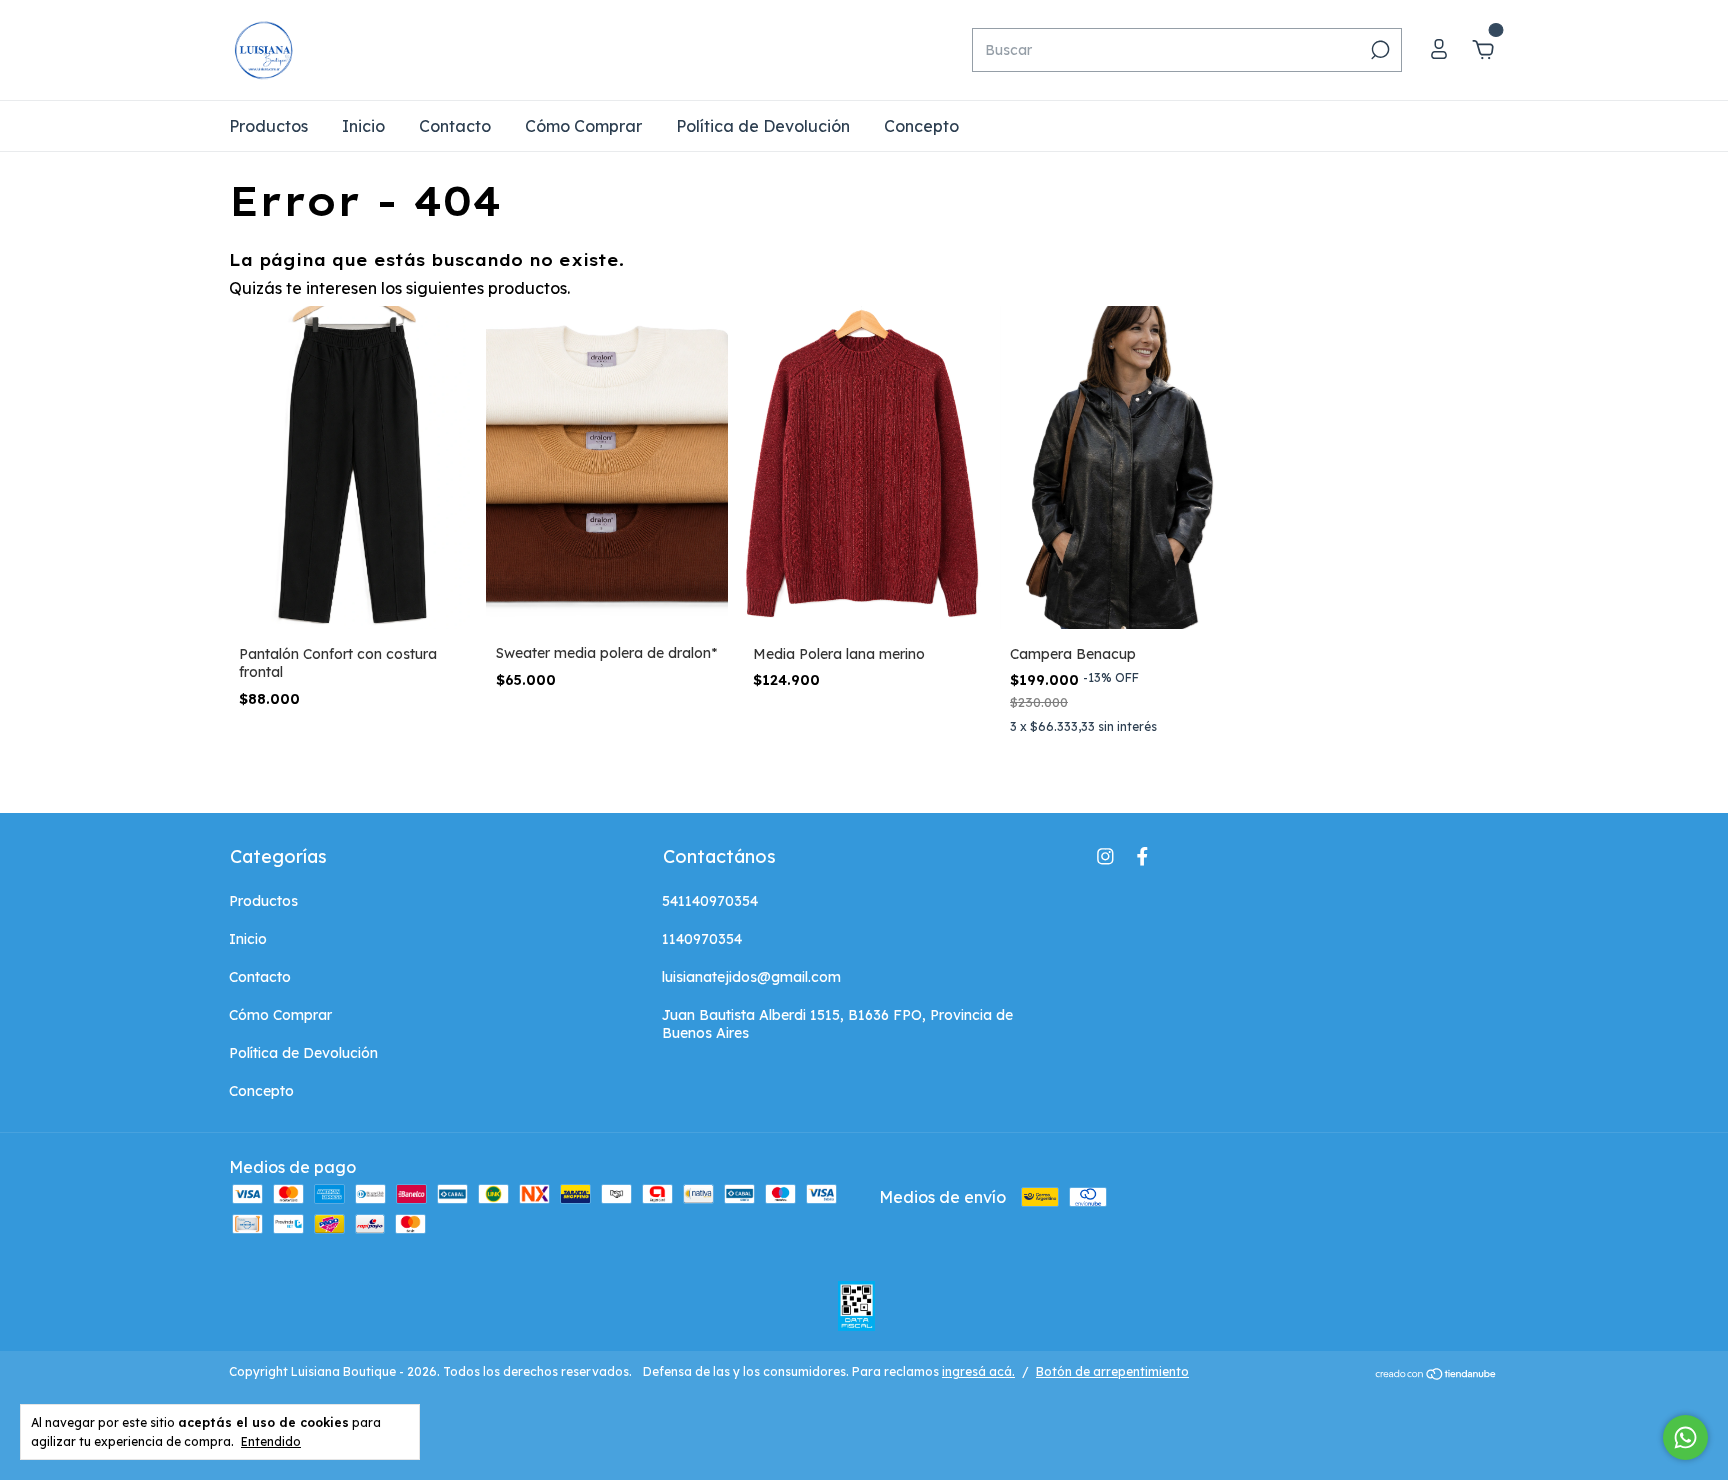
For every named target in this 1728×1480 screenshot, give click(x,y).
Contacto (455, 126)
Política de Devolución (763, 126)
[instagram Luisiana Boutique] (1105, 856)
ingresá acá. (978, 1371)
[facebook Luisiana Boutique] (1142, 856)
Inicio (363, 126)
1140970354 (702, 939)
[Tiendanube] (1436, 1374)
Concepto (921, 126)
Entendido (271, 1441)
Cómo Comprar (583, 126)
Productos (268, 126)
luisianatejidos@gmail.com (751, 977)
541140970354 (710, 901)
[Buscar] (1378, 50)
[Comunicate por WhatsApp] (1685, 1437)
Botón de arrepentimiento (1112, 1371)
